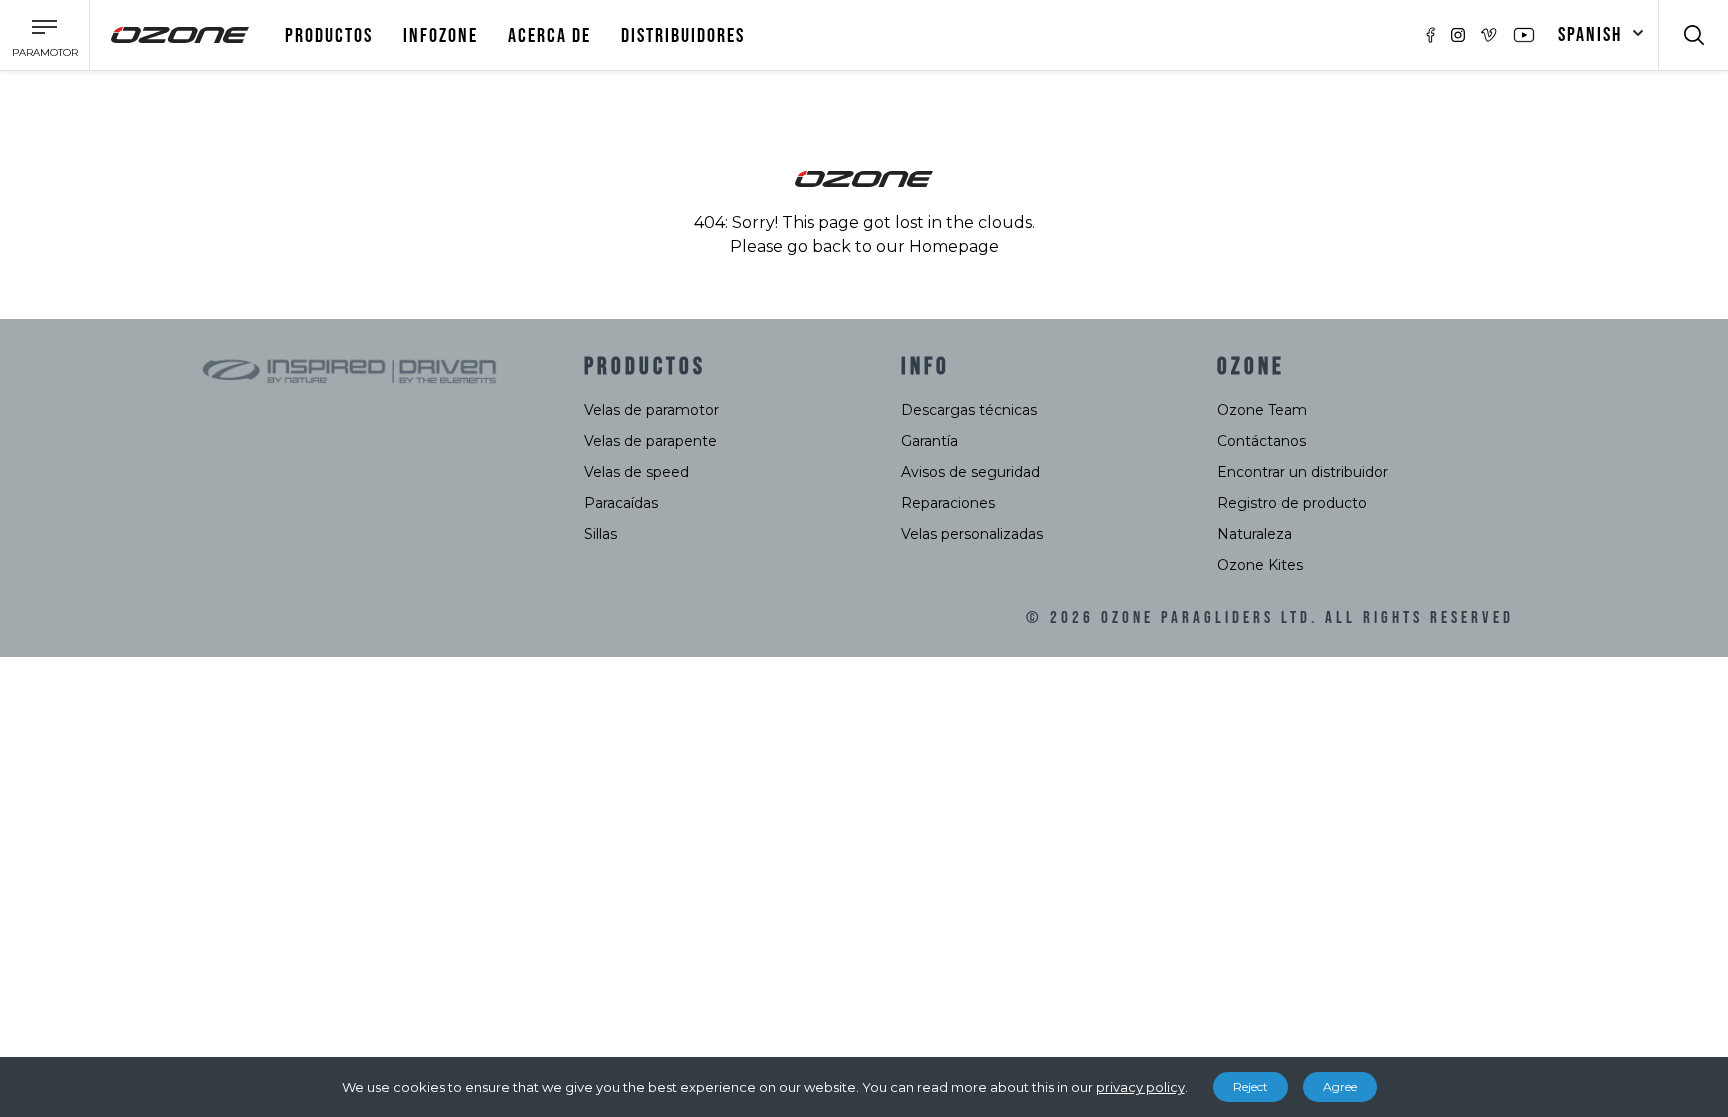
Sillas (600, 534)
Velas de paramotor (651, 410)
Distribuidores (683, 36)
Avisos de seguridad (970, 472)
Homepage (954, 246)
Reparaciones (948, 503)
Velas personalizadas (972, 534)
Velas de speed (636, 472)
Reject (1250, 1086)
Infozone (440, 36)
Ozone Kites (1260, 565)
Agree (1340, 1086)
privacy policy (1140, 1087)
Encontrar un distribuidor (1302, 472)
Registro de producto (1292, 503)
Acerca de (549, 36)
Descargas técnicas (969, 410)
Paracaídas (621, 503)
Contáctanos (1261, 441)
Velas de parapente (650, 441)
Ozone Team (1262, 410)
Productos (329, 36)
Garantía (929, 441)
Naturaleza (1254, 534)
